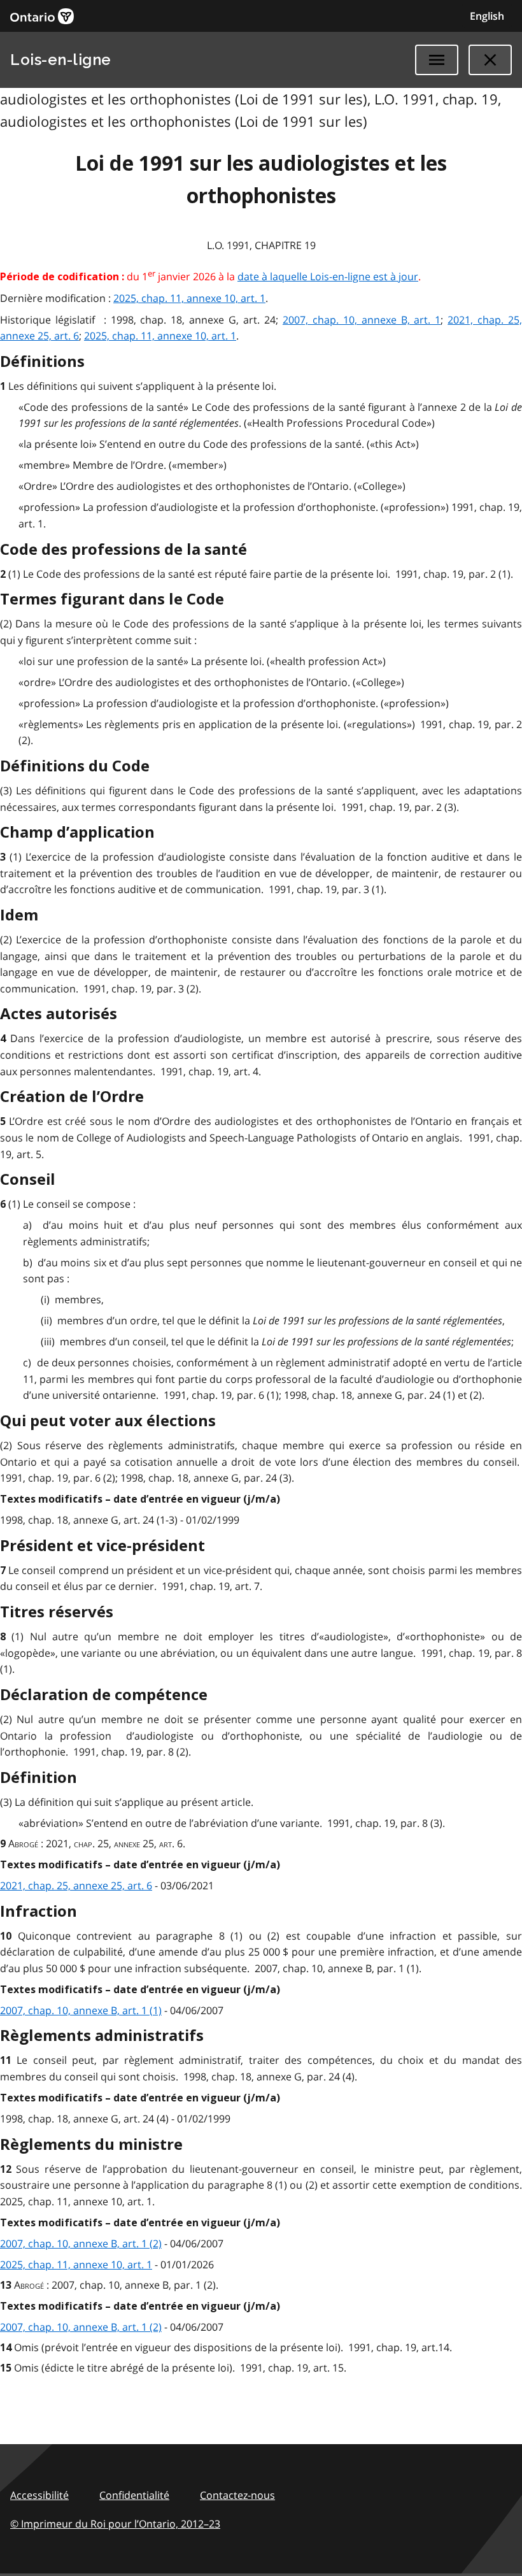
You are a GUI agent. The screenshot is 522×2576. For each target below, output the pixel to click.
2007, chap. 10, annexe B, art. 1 (362, 320)
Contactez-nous (237, 2495)
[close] (490, 60)
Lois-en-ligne (61, 60)
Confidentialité (134, 2495)
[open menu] (437, 60)
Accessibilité (39, 2495)
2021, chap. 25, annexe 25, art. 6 (76, 1885)
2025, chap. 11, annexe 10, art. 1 (189, 298)
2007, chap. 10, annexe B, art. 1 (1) (81, 2010)
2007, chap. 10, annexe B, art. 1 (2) (81, 2243)
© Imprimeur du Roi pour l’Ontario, (115, 2524)
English (487, 16)
